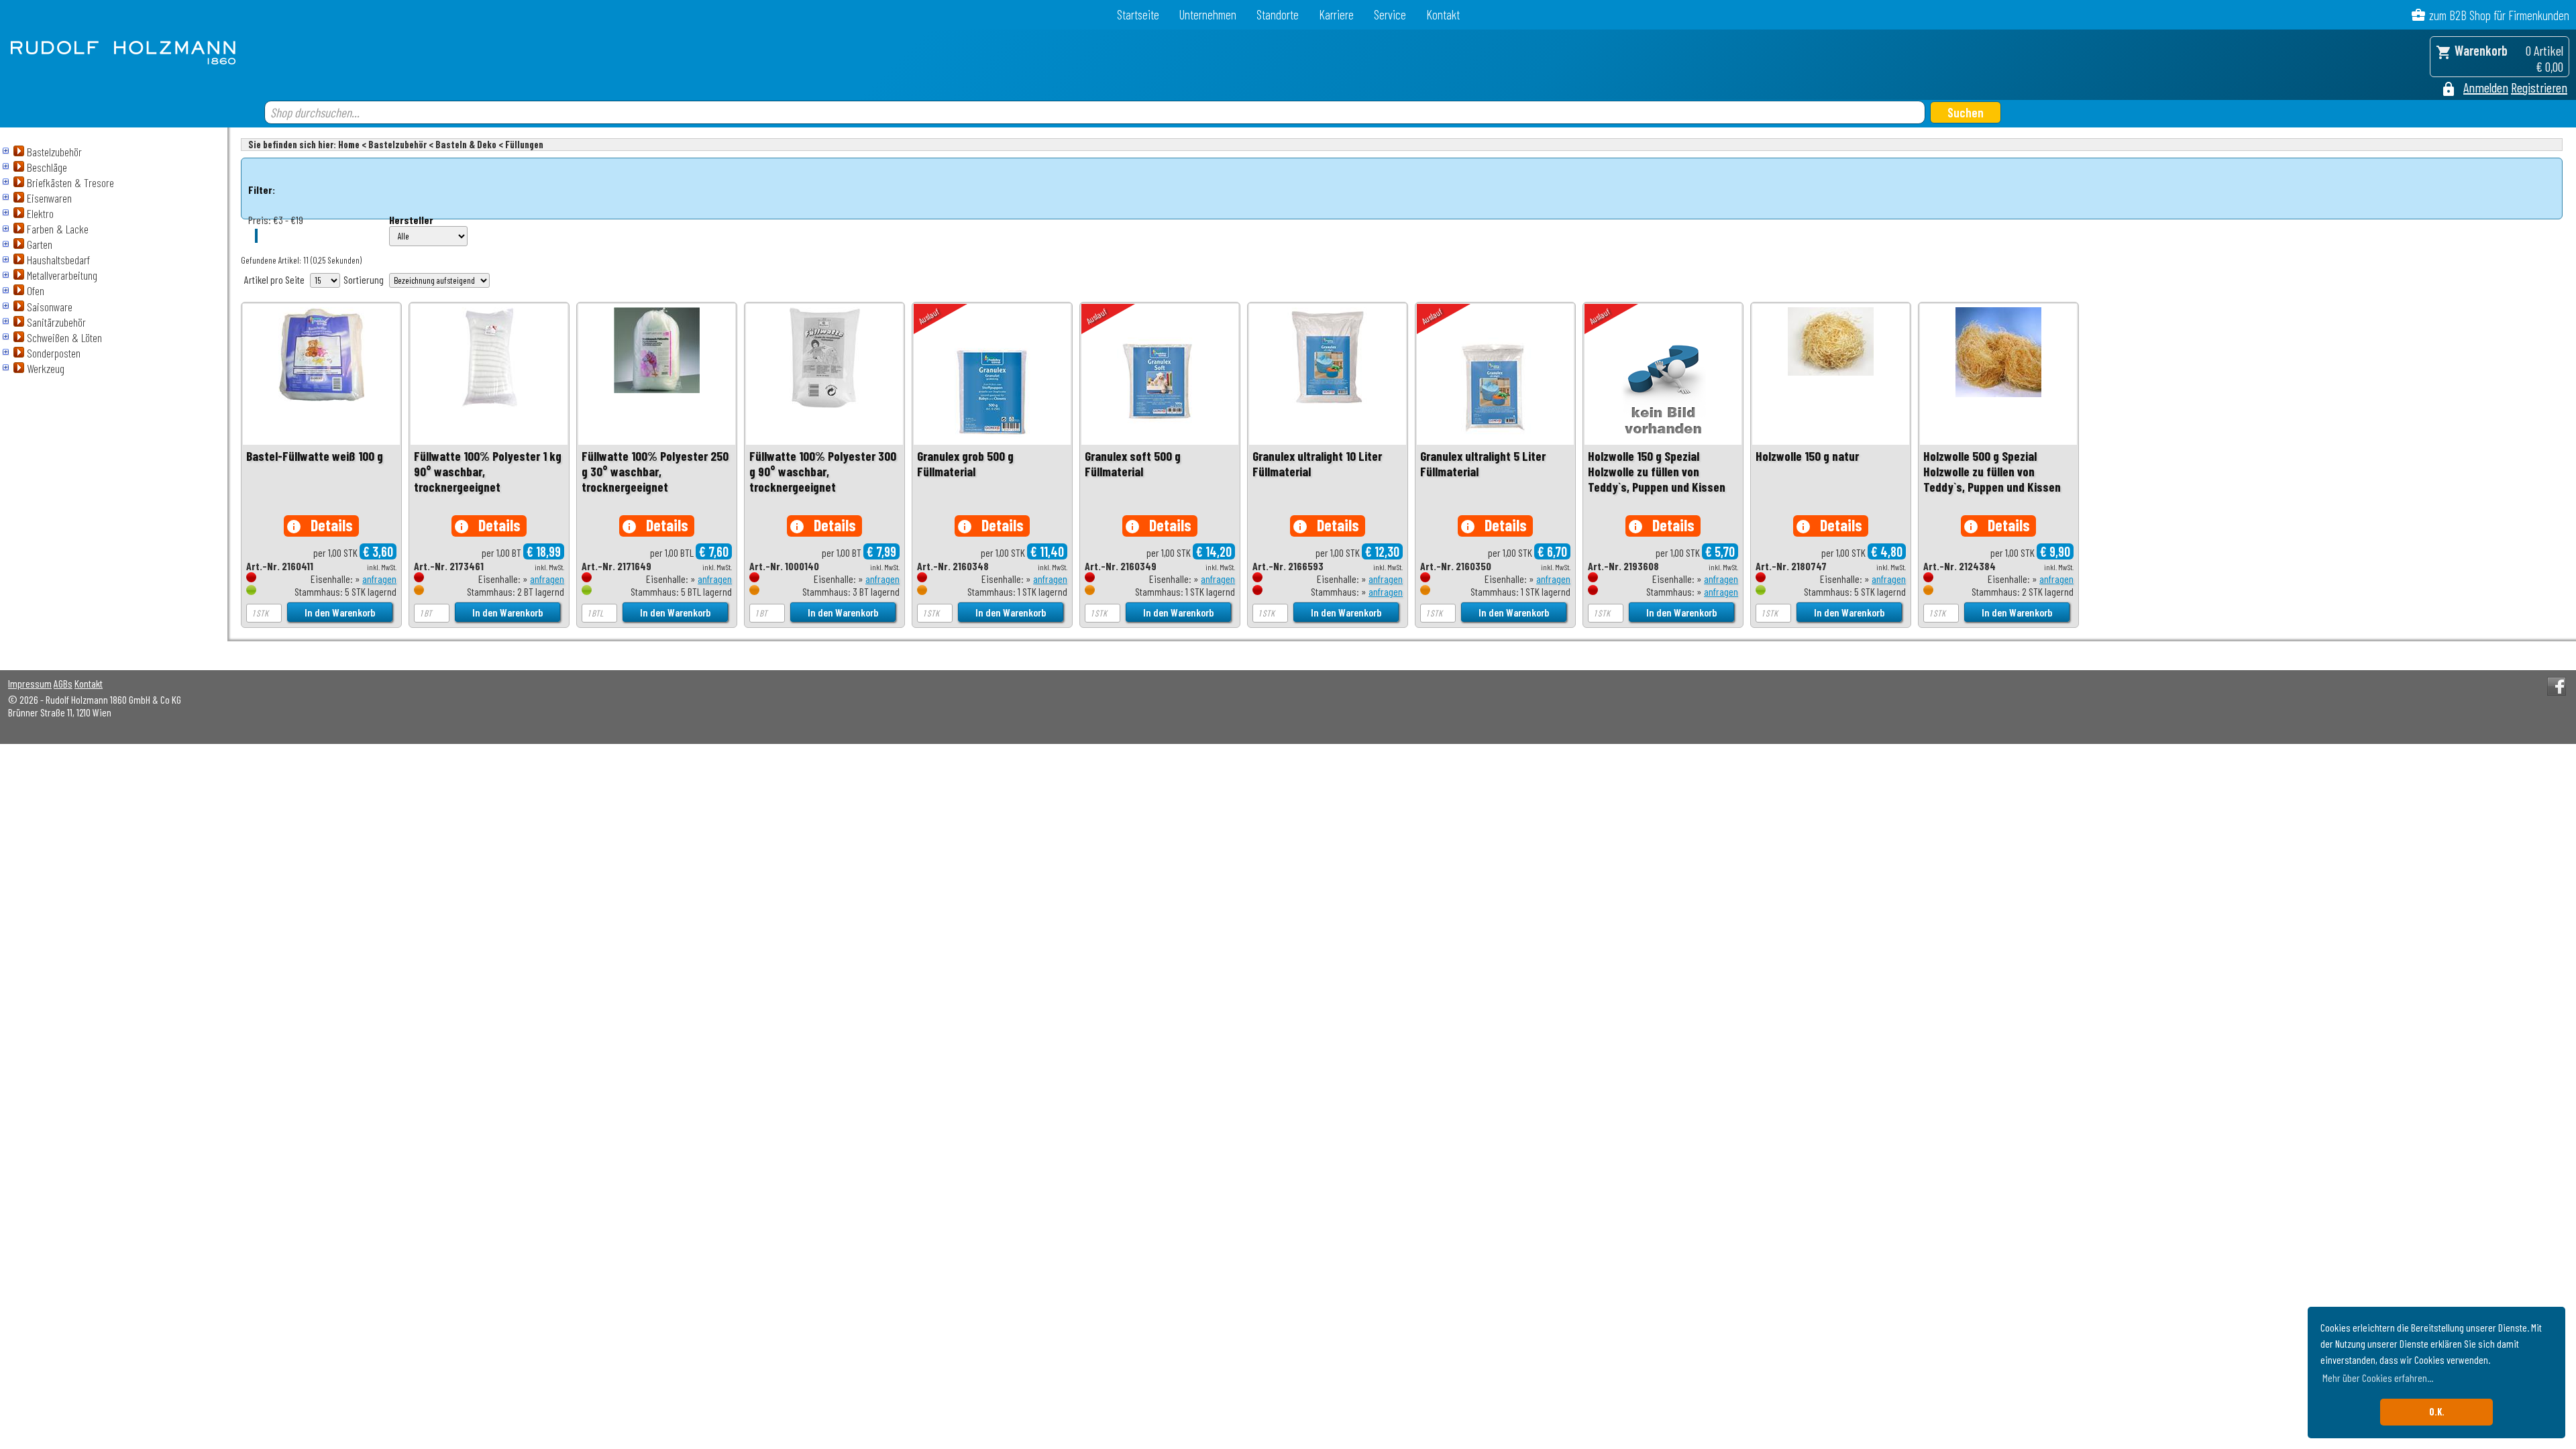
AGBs (63, 683)
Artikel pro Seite (274, 279)
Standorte (1278, 14)
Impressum (30, 683)
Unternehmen (1208, 14)
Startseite (1138, 14)
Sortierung (364, 279)
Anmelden (2486, 87)
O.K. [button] (2437, 1412)
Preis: (260, 220)
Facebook (2557, 686)
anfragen (379, 579)
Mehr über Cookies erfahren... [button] (2378, 1378)
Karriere (1336, 14)
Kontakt (1443, 14)
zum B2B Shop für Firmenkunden (2499, 15)
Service (1390, 14)
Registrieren (2539, 87)
